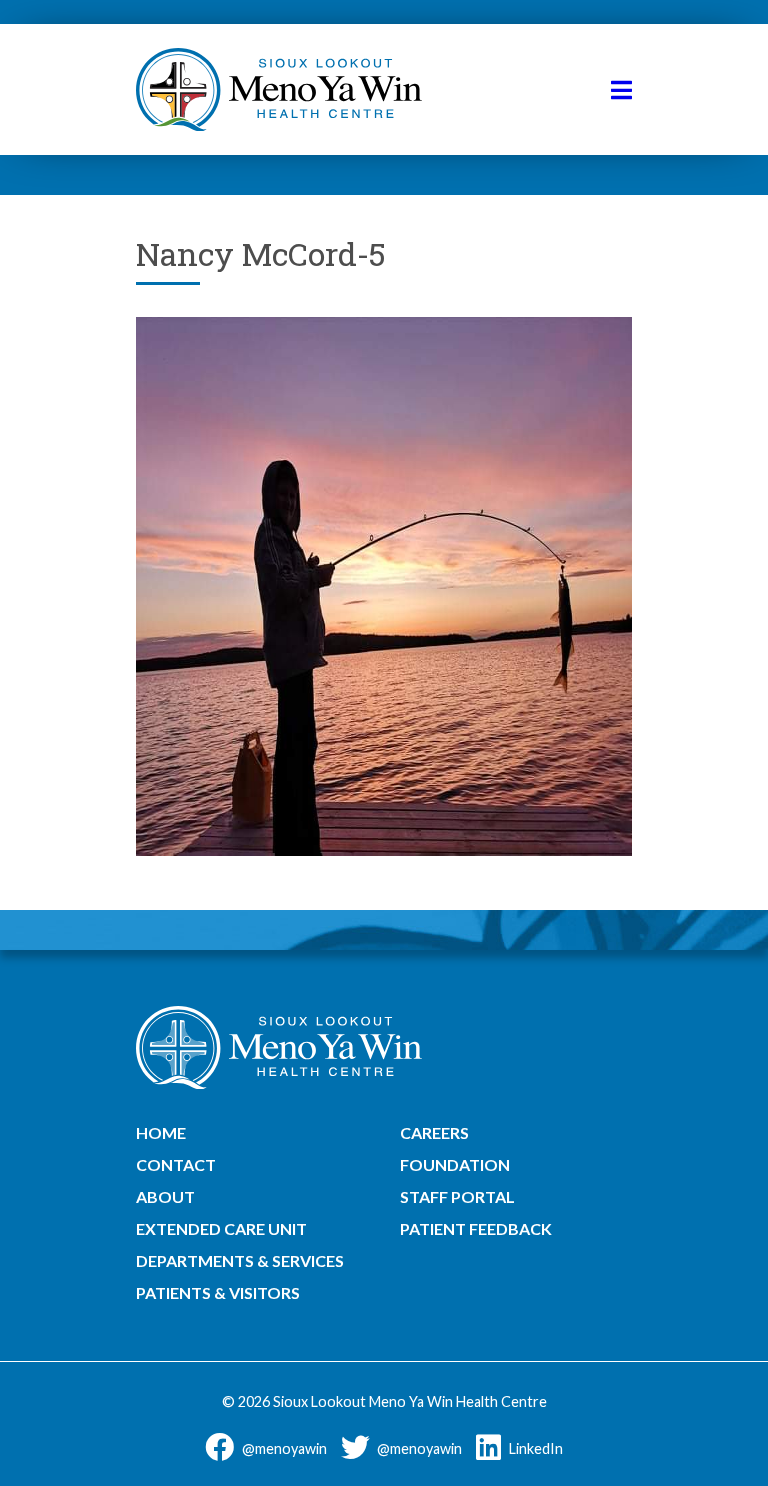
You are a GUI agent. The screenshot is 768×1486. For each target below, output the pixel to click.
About (165, 1196)
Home (161, 1132)
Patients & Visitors (218, 1292)
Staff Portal (457, 1196)
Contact (176, 1164)
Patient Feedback (476, 1228)
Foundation (455, 1164)
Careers (434, 1132)
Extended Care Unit (221, 1228)
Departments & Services (240, 1260)
